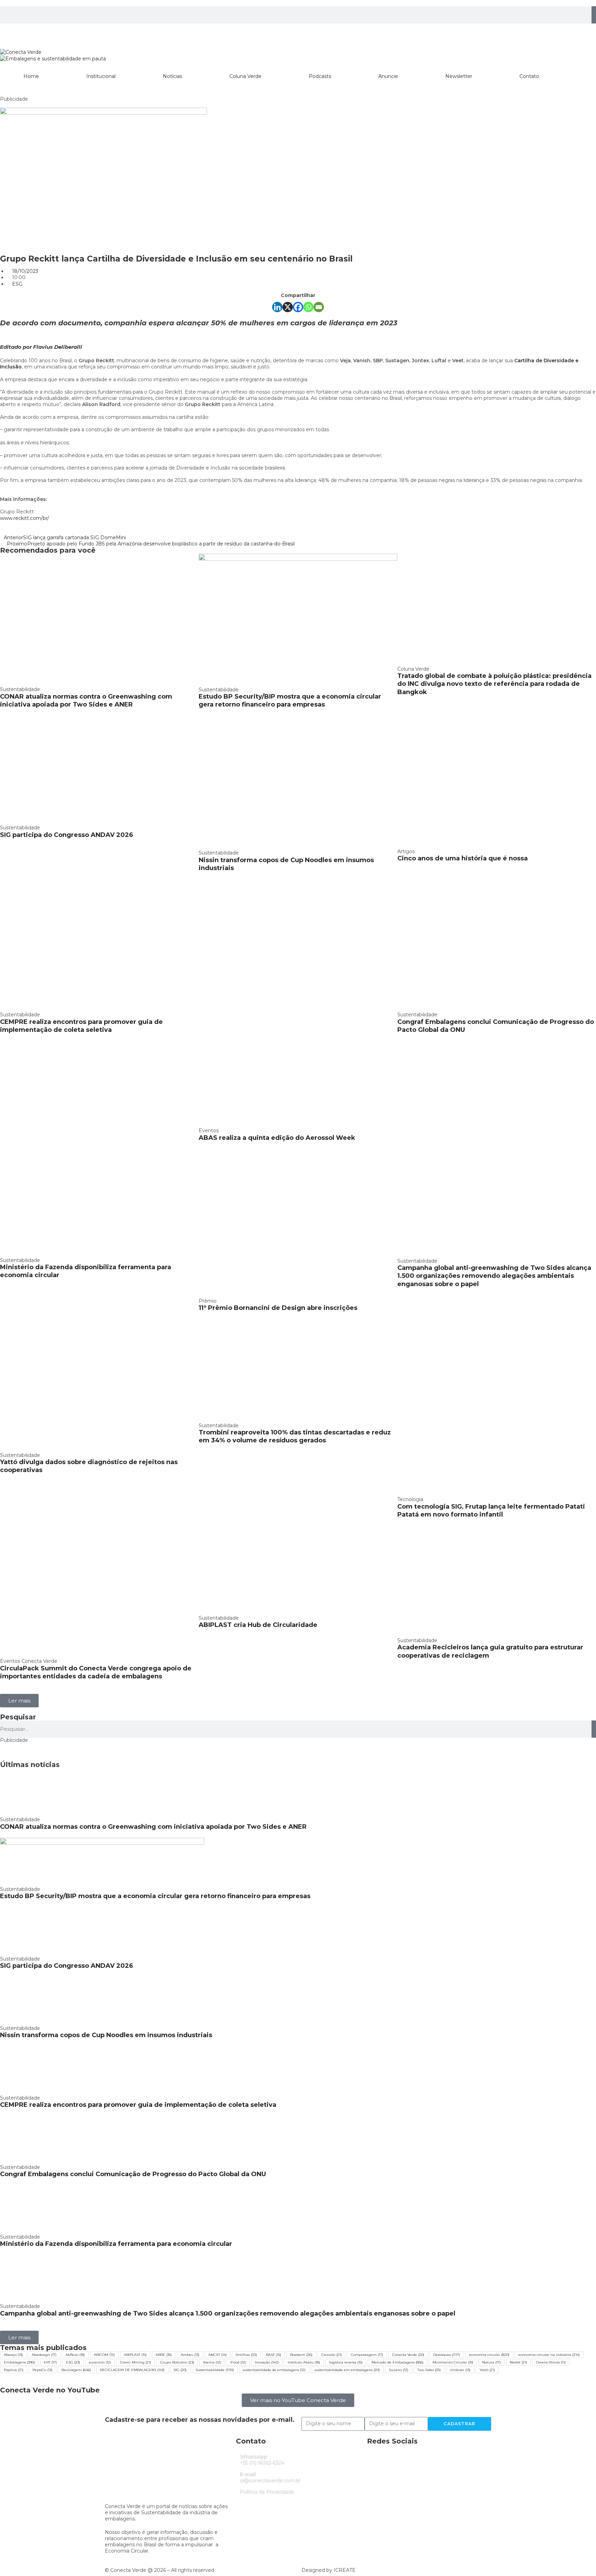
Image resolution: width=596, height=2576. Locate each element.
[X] (288, 307)
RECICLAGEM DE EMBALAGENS (132, 2370)
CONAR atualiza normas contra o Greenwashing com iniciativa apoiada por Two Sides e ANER (86, 700)
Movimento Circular (453, 2362)
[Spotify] (46, 32)
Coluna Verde (245, 76)
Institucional (101, 76)
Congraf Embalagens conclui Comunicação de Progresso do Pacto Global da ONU (133, 2174)
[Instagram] (9, 32)
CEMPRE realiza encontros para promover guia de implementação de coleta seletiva (81, 1026)
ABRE (164, 2355)
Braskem (301, 2355)
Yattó (487, 2370)
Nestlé (518, 2362)
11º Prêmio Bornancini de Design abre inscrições (278, 1308)
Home (31, 76)
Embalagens (19, 2362)
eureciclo (100, 2362)
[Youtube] (64, 32)
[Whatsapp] (308, 307)
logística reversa (346, 2362)
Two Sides (429, 2370)
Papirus (14, 2370)
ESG (17, 284)
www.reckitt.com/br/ (24, 518)
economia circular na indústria (549, 2355)
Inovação (267, 2362)
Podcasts (320, 76)
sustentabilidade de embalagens (274, 2370)
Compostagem (367, 2355)
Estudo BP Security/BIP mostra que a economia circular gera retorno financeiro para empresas (290, 700)
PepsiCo (42, 2370)
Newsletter (459, 76)
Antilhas (246, 2355)
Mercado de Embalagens (398, 2362)
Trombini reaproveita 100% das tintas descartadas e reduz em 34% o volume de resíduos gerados (295, 1436)
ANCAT (217, 2355)
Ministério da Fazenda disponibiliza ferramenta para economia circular (116, 2244)
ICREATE (345, 2570)
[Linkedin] (27, 32)
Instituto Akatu (304, 2362)
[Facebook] (298, 307)
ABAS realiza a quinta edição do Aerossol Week (277, 1138)
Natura (491, 2362)
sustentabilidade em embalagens (347, 2370)
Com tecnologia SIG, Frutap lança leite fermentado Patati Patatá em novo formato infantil (491, 1511)
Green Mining (136, 2362)
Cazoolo (332, 2355)
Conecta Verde (408, 2355)
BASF (274, 2355)
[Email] (319, 307)
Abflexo (75, 2355)
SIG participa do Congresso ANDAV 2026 (67, 835)
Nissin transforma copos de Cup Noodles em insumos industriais (106, 2035)
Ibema (212, 2362)
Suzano (399, 2370)
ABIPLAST (135, 2355)
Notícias (172, 76)
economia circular (489, 2355)
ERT (50, 2362)
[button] (19, 1701)
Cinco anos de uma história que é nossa (463, 858)
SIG (180, 2370)
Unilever (460, 2370)
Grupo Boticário (177, 2362)
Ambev (190, 2355)
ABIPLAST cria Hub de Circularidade (258, 1625)
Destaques (447, 2355)
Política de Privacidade (267, 2491)
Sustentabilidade (215, 2370)
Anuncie (388, 76)
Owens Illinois (551, 2362)
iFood (238, 2362)
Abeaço (13, 2355)
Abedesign (44, 2355)
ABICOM (104, 2355)
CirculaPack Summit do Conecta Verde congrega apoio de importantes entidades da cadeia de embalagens (96, 1672)
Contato (529, 76)
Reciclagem (76, 2370)
